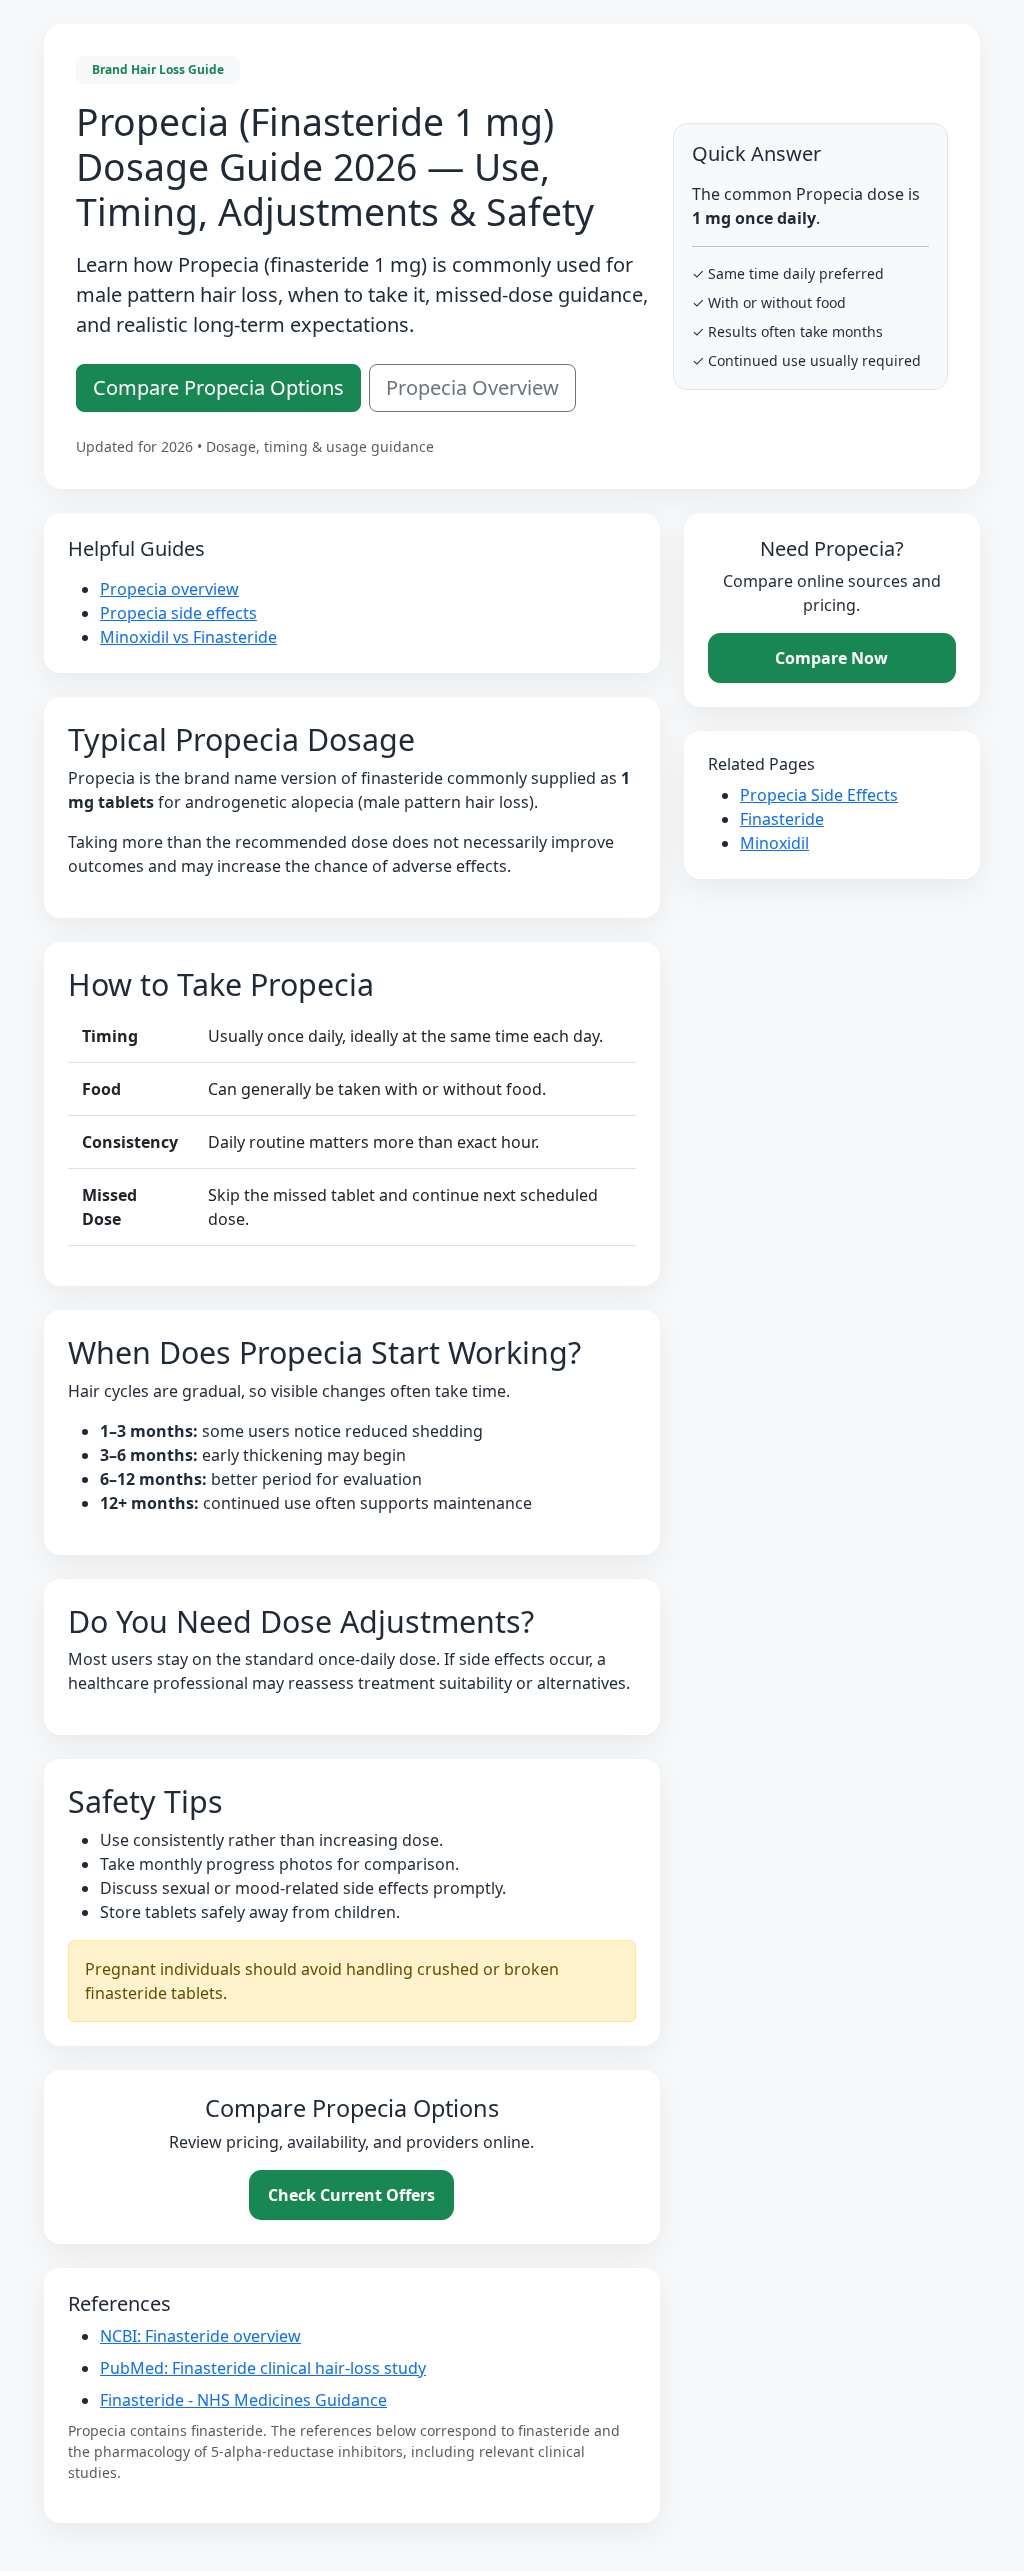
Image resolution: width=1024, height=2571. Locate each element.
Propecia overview (169, 589)
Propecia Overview (472, 387)
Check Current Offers (351, 2195)
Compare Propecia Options (218, 387)
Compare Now (831, 658)
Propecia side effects (178, 613)
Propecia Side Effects (819, 795)
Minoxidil (774, 843)
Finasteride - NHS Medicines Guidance (243, 2400)
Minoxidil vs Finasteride (188, 637)
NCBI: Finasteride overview (200, 2336)
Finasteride (782, 819)
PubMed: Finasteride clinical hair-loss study (263, 2368)
